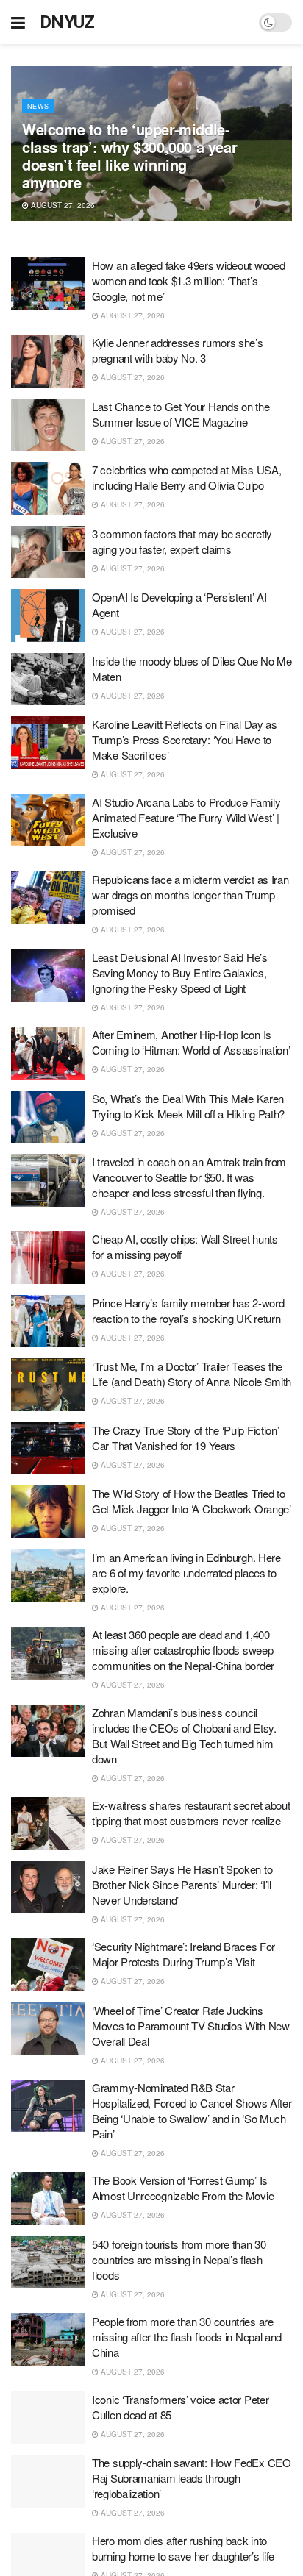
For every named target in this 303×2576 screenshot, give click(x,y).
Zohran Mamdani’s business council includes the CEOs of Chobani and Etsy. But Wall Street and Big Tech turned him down (184, 1735)
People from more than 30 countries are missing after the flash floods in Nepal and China (187, 2337)
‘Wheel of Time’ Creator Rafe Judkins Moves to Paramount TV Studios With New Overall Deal (191, 2026)
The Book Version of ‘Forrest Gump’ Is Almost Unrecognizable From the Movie (183, 2188)
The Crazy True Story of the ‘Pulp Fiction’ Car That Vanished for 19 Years (185, 1438)
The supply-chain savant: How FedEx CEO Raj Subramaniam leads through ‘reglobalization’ (192, 2478)
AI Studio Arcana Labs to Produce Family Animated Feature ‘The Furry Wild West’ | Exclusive (186, 817)
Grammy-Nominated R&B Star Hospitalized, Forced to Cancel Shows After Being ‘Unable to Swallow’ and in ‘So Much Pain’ (192, 2111)
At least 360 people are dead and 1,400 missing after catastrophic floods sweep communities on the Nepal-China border (183, 1650)
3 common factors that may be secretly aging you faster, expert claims (182, 541)
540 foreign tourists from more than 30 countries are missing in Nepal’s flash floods (179, 2259)
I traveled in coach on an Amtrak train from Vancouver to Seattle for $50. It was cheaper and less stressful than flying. (189, 1177)
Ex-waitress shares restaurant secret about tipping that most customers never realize (191, 1813)
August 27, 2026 (62, 205)
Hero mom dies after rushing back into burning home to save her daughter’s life (183, 2548)
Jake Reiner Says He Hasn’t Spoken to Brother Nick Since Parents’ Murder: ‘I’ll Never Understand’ (182, 1884)
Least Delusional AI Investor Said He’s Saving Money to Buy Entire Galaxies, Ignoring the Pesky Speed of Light (180, 973)
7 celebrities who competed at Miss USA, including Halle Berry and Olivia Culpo (186, 477)
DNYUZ (67, 22)
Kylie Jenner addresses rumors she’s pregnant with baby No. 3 (178, 350)
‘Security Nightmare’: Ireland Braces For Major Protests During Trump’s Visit (183, 1954)
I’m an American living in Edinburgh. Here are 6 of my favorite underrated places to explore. (186, 1573)
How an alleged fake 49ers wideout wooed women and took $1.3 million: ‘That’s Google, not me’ (188, 281)
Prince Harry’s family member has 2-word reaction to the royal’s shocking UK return (188, 1310)
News (38, 106)
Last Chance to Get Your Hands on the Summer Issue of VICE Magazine (181, 414)
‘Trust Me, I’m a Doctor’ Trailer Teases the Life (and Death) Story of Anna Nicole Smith (192, 1374)
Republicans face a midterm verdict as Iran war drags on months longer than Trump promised (190, 895)
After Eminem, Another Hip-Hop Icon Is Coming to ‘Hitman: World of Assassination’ (191, 1042)
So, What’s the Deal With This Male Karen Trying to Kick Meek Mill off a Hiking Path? (188, 1106)
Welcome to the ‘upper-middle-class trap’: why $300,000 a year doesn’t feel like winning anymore (129, 156)
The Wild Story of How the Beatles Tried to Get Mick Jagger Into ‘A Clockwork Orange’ (192, 1501)
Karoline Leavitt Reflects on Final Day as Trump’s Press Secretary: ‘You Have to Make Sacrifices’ (185, 739)
